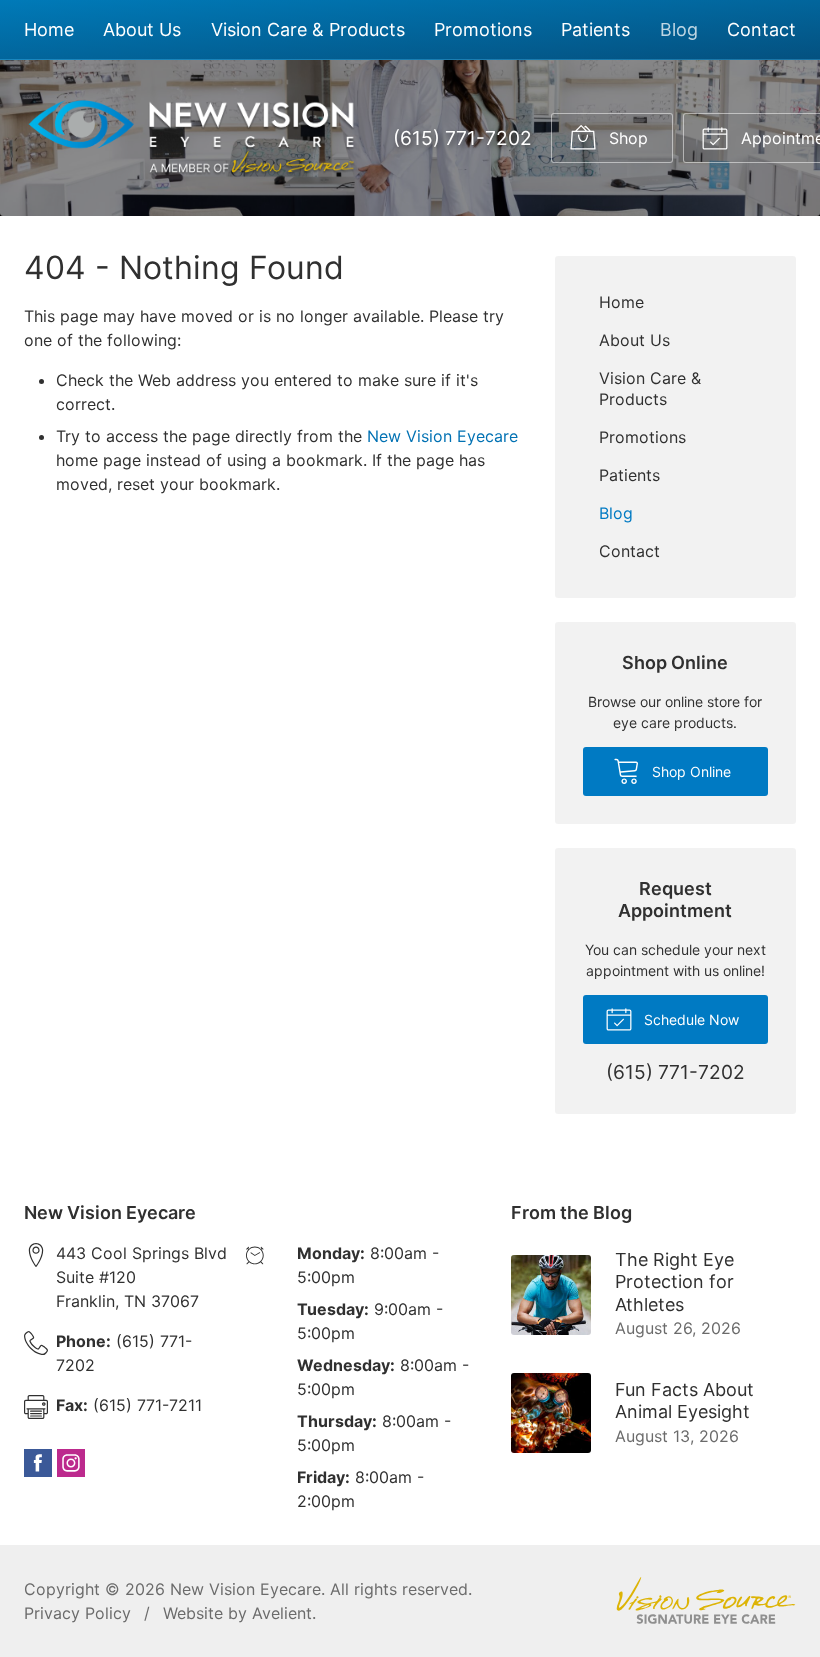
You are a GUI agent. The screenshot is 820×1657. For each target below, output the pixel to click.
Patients (595, 29)
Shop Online (689, 771)
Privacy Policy (77, 1613)
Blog (679, 29)
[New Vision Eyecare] (192, 138)
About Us (142, 29)
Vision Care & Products (308, 29)
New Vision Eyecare (442, 436)
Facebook (38, 1463)
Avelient (282, 1613)
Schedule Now (689, 1019)
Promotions (483, 29)
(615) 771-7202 (462, 138)
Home (49, 29)
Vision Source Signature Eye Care (706, 1600)
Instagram (71, 1463)
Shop (626, 138)
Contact (761, 29)
